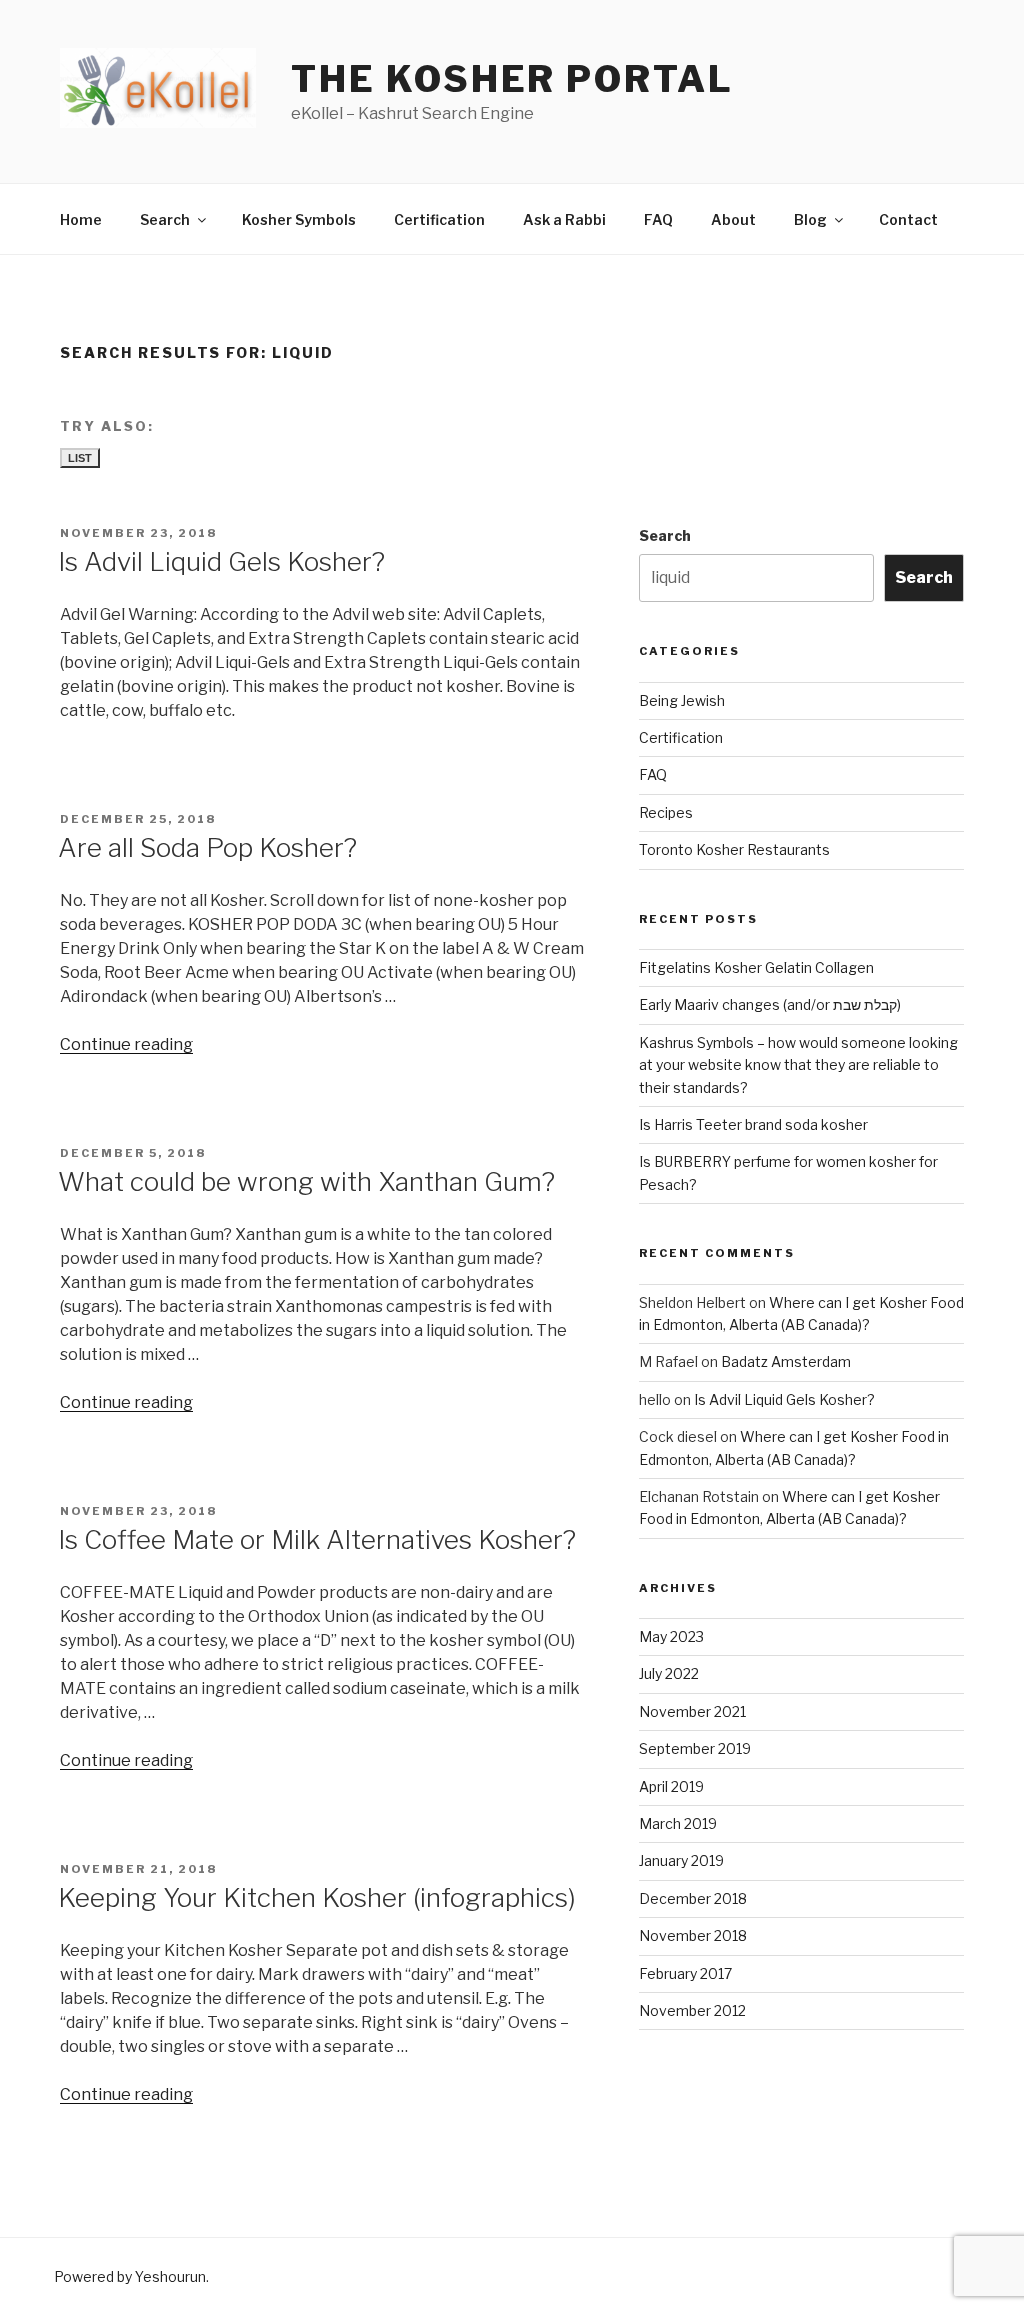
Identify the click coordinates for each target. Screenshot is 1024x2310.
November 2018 (693, 1935)
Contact (908, 219)
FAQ (658, 219)
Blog (810, 219)
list (80, 458)
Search (165, 219)
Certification (439, 219)
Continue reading (126, 1044)
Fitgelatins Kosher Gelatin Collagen (756, 967)
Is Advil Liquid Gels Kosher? (221, 561)
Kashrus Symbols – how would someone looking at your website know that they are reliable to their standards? (798, 1065)
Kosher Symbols (299, 219)
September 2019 (695, 1748)
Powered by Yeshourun (130, 2276)
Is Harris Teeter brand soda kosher (753, 1124)
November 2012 (692, 2010)
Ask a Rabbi (564, 219)
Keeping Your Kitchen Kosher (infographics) (317, 1897)
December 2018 (693, 1898)
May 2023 (671, 1636)
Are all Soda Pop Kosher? (207, 847)
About (733, 219)
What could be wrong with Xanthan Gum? (306, 1181)
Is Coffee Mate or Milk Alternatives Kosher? (317, 1539)
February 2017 (685, 1973)
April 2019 (671, 1786)
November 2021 (692, 1711)
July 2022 (669, 1673)
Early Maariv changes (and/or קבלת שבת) (770, 1004)
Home (81, 219)
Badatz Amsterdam (786, 1361)
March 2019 (678, 1823)
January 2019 (681, 1860)
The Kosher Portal (512, 79)
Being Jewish (682, 700)
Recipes (666, 812)
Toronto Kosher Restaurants (734, 849)
